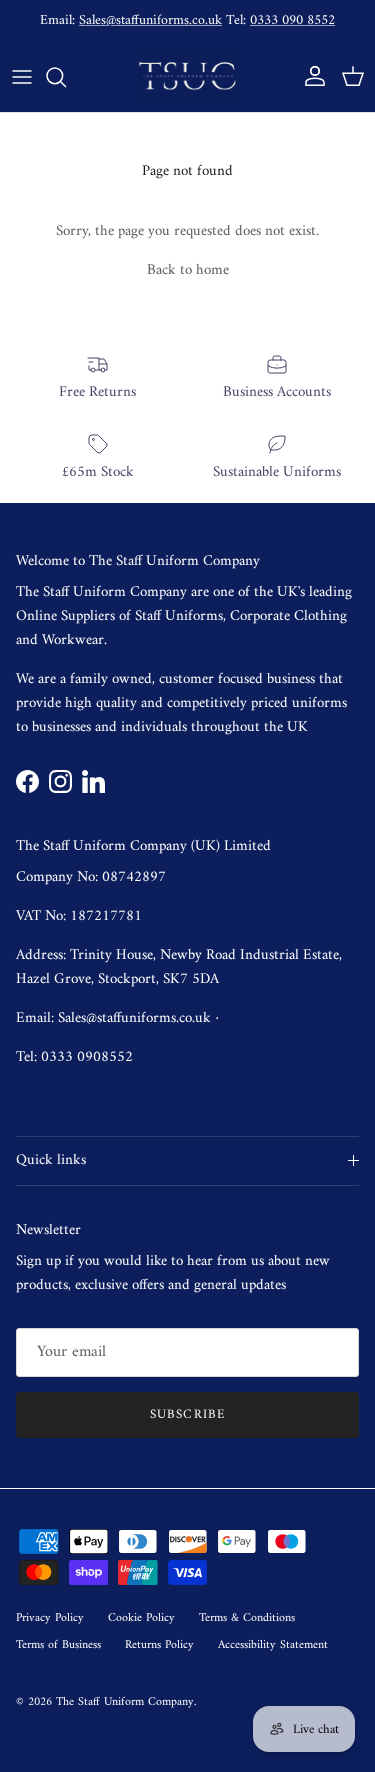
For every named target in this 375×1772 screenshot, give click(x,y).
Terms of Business (58, 1645)
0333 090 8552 (292, 20)
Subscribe (187, 1414)
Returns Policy (159, 1645)
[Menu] (22, 77)
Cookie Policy (141, 1618)
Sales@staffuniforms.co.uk (150, 20)
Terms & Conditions (247, 1618)
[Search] (66, 77)
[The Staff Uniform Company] (188, 77)
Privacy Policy (50, 1618)
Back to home (188, 270)
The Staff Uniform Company (125, 1702)
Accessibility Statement (273, 1645)
